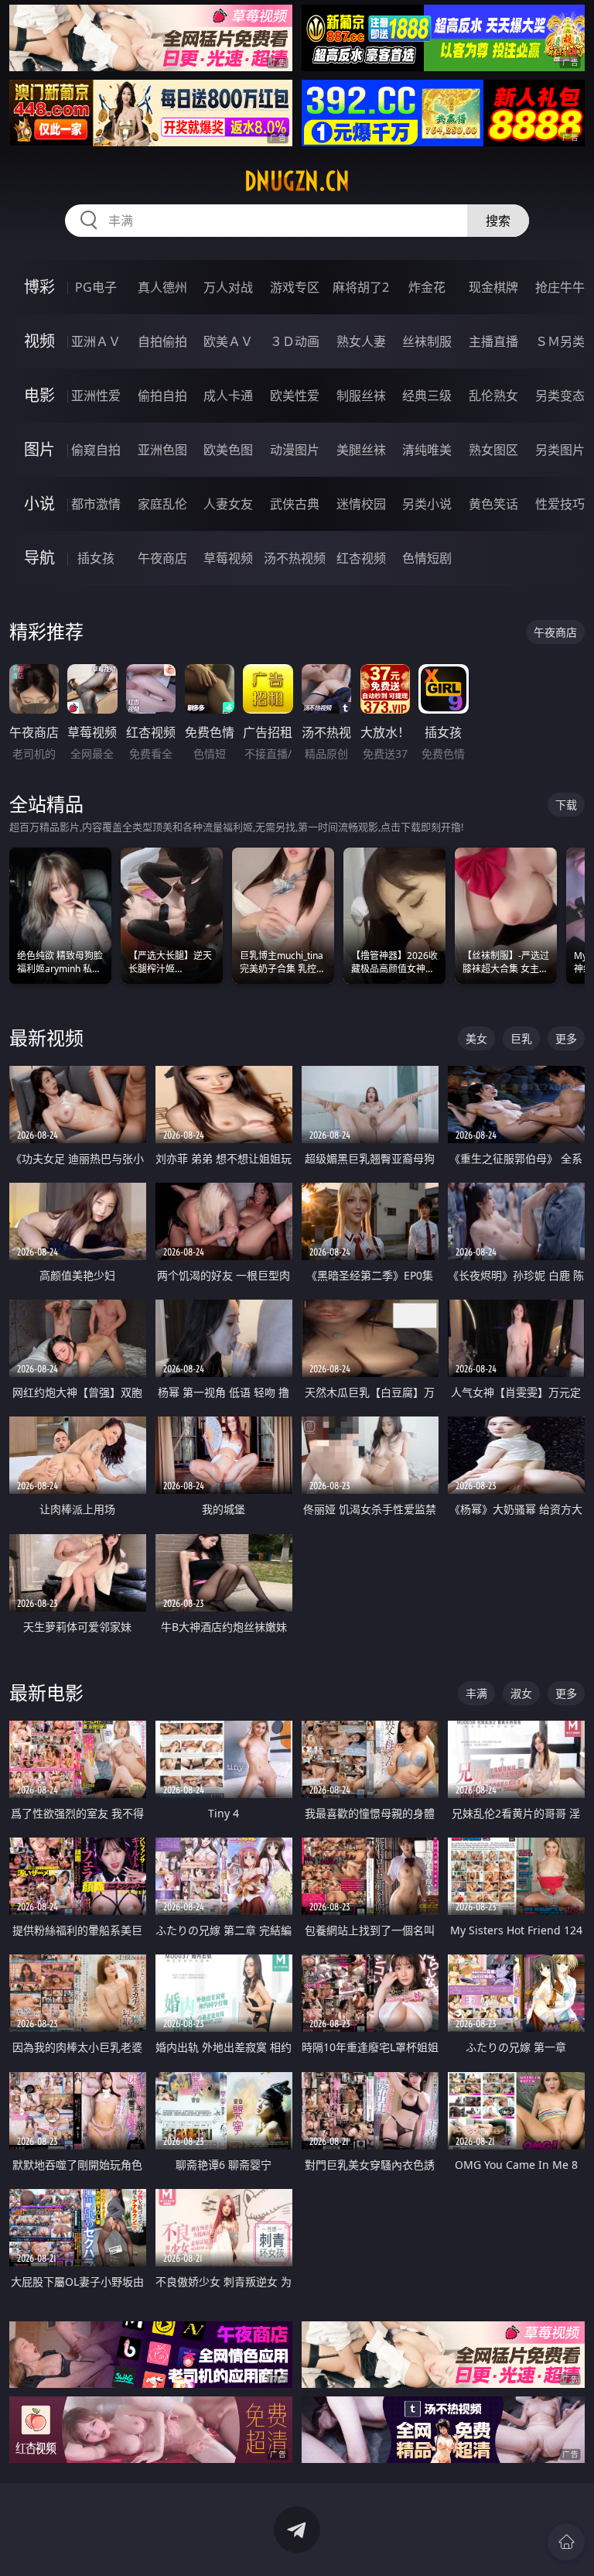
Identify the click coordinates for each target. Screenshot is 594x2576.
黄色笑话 (493, 504)
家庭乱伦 (162, 504)
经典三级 (427, 396)
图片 (39, 449)
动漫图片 (295, 450)
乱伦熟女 (493, 396)
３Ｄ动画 (295, 341)
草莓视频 (228, 558)
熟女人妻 (361, 341)
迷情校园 (361, 504)
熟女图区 (493, 450)
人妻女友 (228, 504)
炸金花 (427, 287)
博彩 (39, 287)
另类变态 (560, 396)
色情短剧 (427, 558)
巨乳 (521, 1038)
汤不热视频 (295, 558)
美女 (476, 1038)
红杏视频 (361, 558)
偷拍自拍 (162, 396)
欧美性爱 (295, 396)
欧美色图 (228, 450)
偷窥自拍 (96, 450)
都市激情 (96, 504)
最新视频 (46, 1038)
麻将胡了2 (361, 287)
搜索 (498, 221)
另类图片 (560, 450)
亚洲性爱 (96, 396)
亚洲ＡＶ (96, 341)
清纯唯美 (427, 450)
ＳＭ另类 (560, 341)
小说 (39, 504)
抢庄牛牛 (560, 287)
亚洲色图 (162, 450)
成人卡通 (228, 396)
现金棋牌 (493, 287)
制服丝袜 (361, 396)
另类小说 (427, 504)
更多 (566, 1038)
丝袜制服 (427, 341)
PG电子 (96, 287)
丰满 (476, 1693)
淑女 (521, 1693)
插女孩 (96, 558)
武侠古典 (295, 504)
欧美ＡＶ (228, 341)
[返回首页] (566, 2542)
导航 (39, 558)
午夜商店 (162, 558)
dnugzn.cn (297, 181)
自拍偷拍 (162, 341)
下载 (566, 805)
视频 (39, 341)
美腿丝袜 (361, 450)
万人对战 (228, 287)
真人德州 (162, 287)
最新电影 (46, 1692)
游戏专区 (295, 287)
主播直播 (493, 341)
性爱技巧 (560, 504)
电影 (39, 395)
